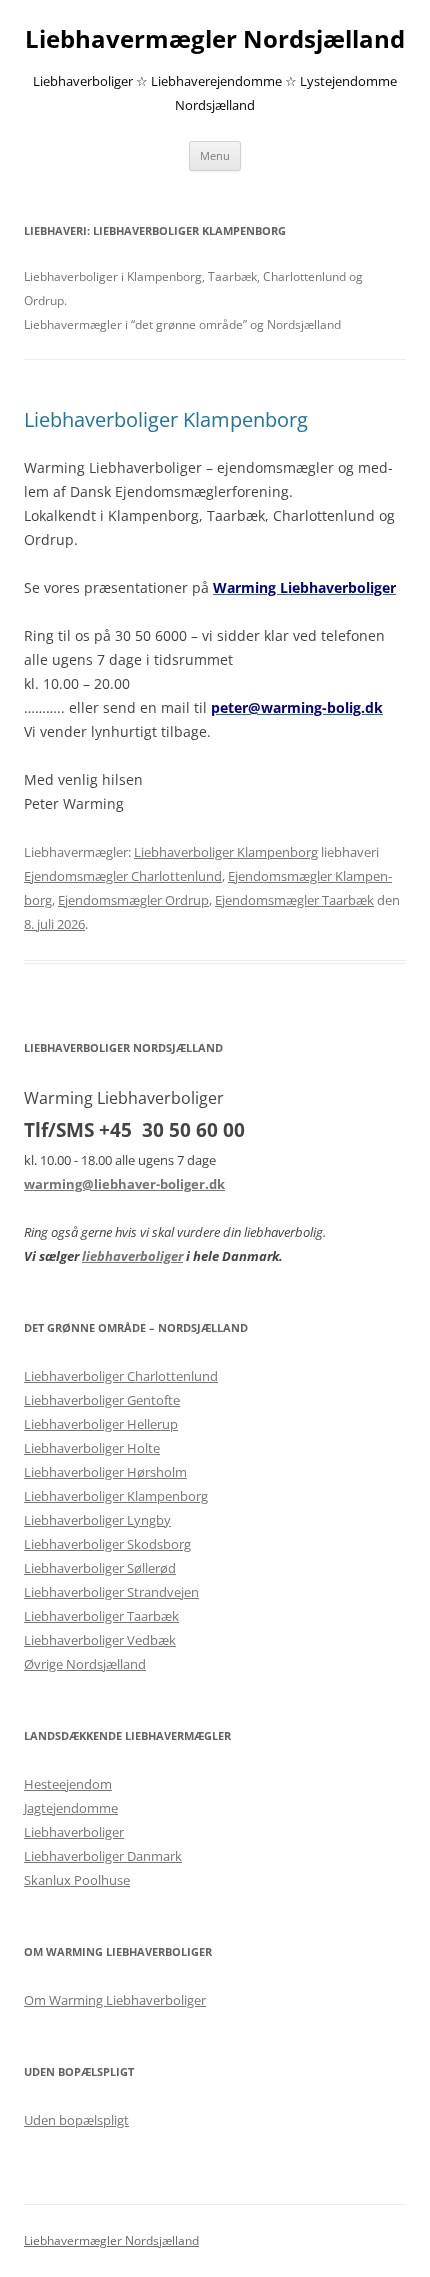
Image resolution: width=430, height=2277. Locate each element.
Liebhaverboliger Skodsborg (107, 1544)
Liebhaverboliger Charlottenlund (121, 1376)
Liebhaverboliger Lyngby (97, 1520)
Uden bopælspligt (76, 2120)
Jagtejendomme (71, 1808)
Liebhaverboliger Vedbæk (100, 1640)
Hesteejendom (68, 1784)
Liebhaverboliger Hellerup (101, 1424)
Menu (215, 155)
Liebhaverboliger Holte (92, 1448)
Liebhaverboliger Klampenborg (166, 419)
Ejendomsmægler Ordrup (133, 900)
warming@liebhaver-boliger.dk (124, 1184)
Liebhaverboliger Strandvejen (111, 1592)
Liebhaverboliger (74, 1832)
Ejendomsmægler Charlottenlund (123, 876)
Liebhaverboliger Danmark (103, 1856)
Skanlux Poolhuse (77, 1880)
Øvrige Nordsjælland (85, 1664)
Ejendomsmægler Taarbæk (294, 900)
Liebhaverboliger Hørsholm (105, 1472)
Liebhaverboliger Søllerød (100, 1568)
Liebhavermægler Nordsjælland (215, 39)
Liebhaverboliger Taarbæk (101, 1616)
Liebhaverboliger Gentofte (102, 1400)
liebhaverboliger (132, 1256)
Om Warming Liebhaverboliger (115, 2000)
